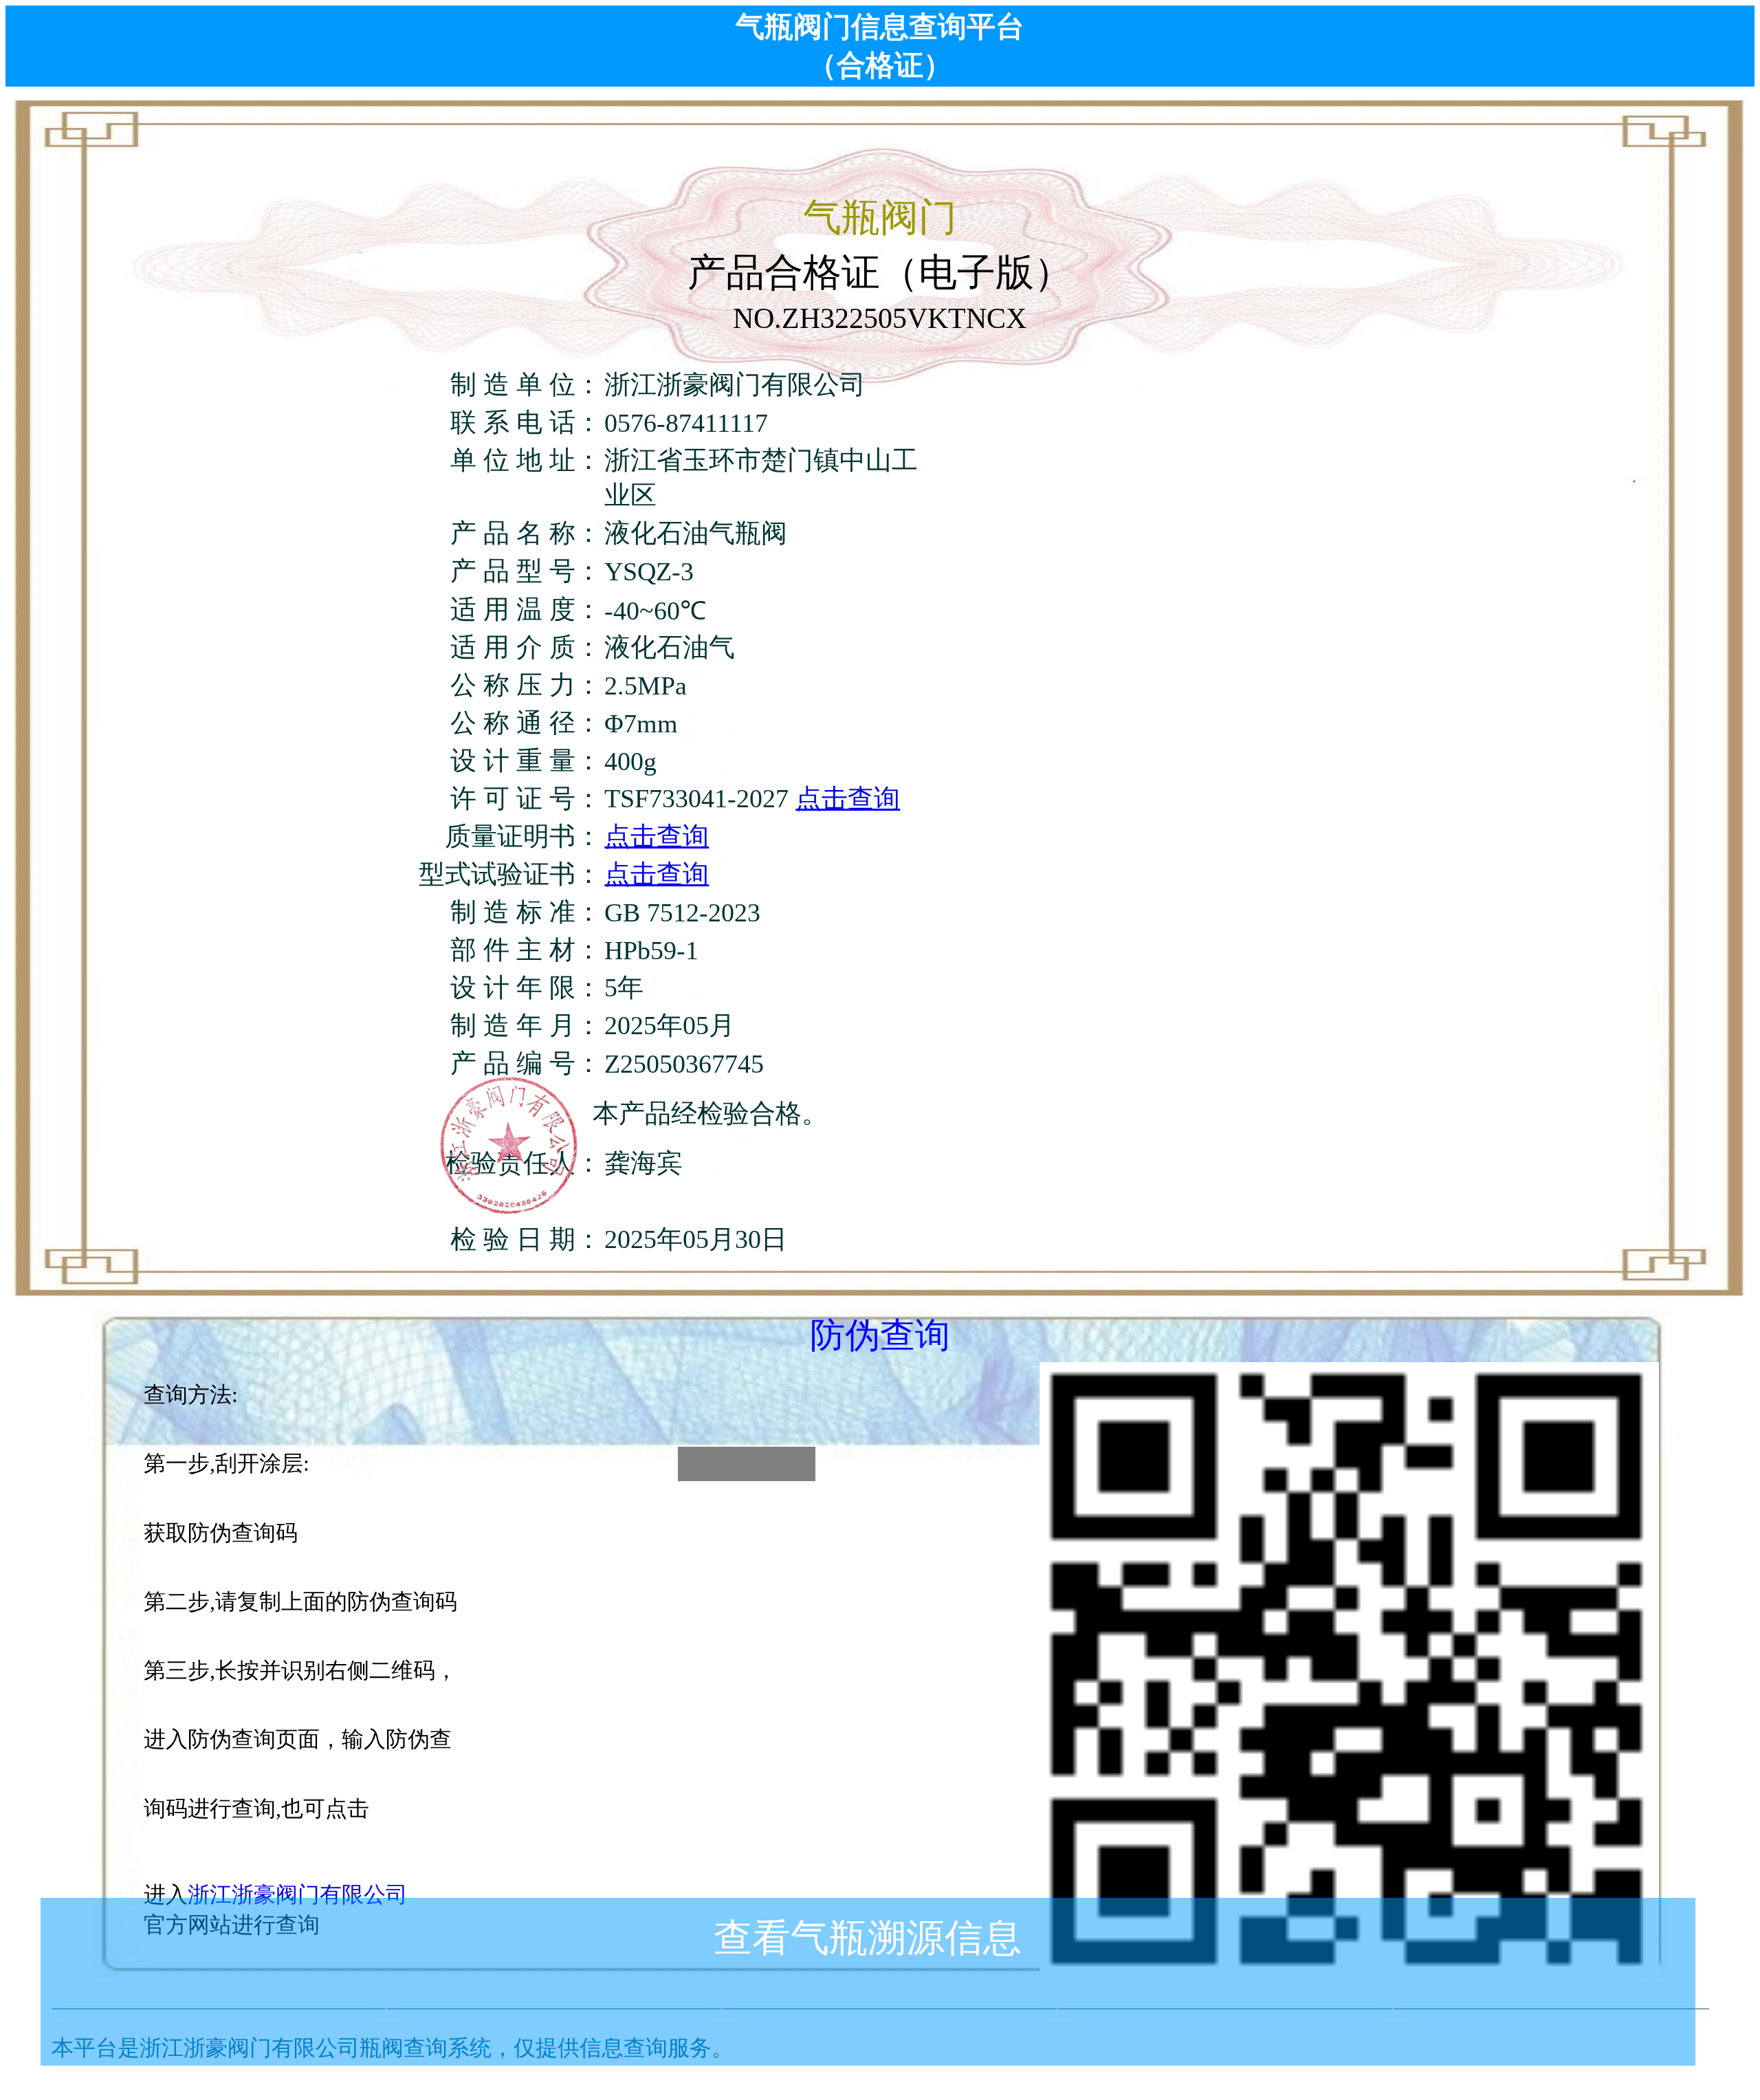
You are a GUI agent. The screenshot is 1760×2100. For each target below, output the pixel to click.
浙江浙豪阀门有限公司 (298, 1894)
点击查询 (848, 798)
